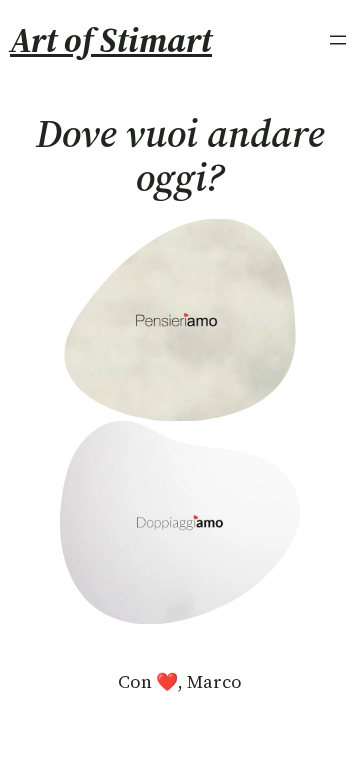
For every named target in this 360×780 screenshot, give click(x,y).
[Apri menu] (338, 40)
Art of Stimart (111, 40)
